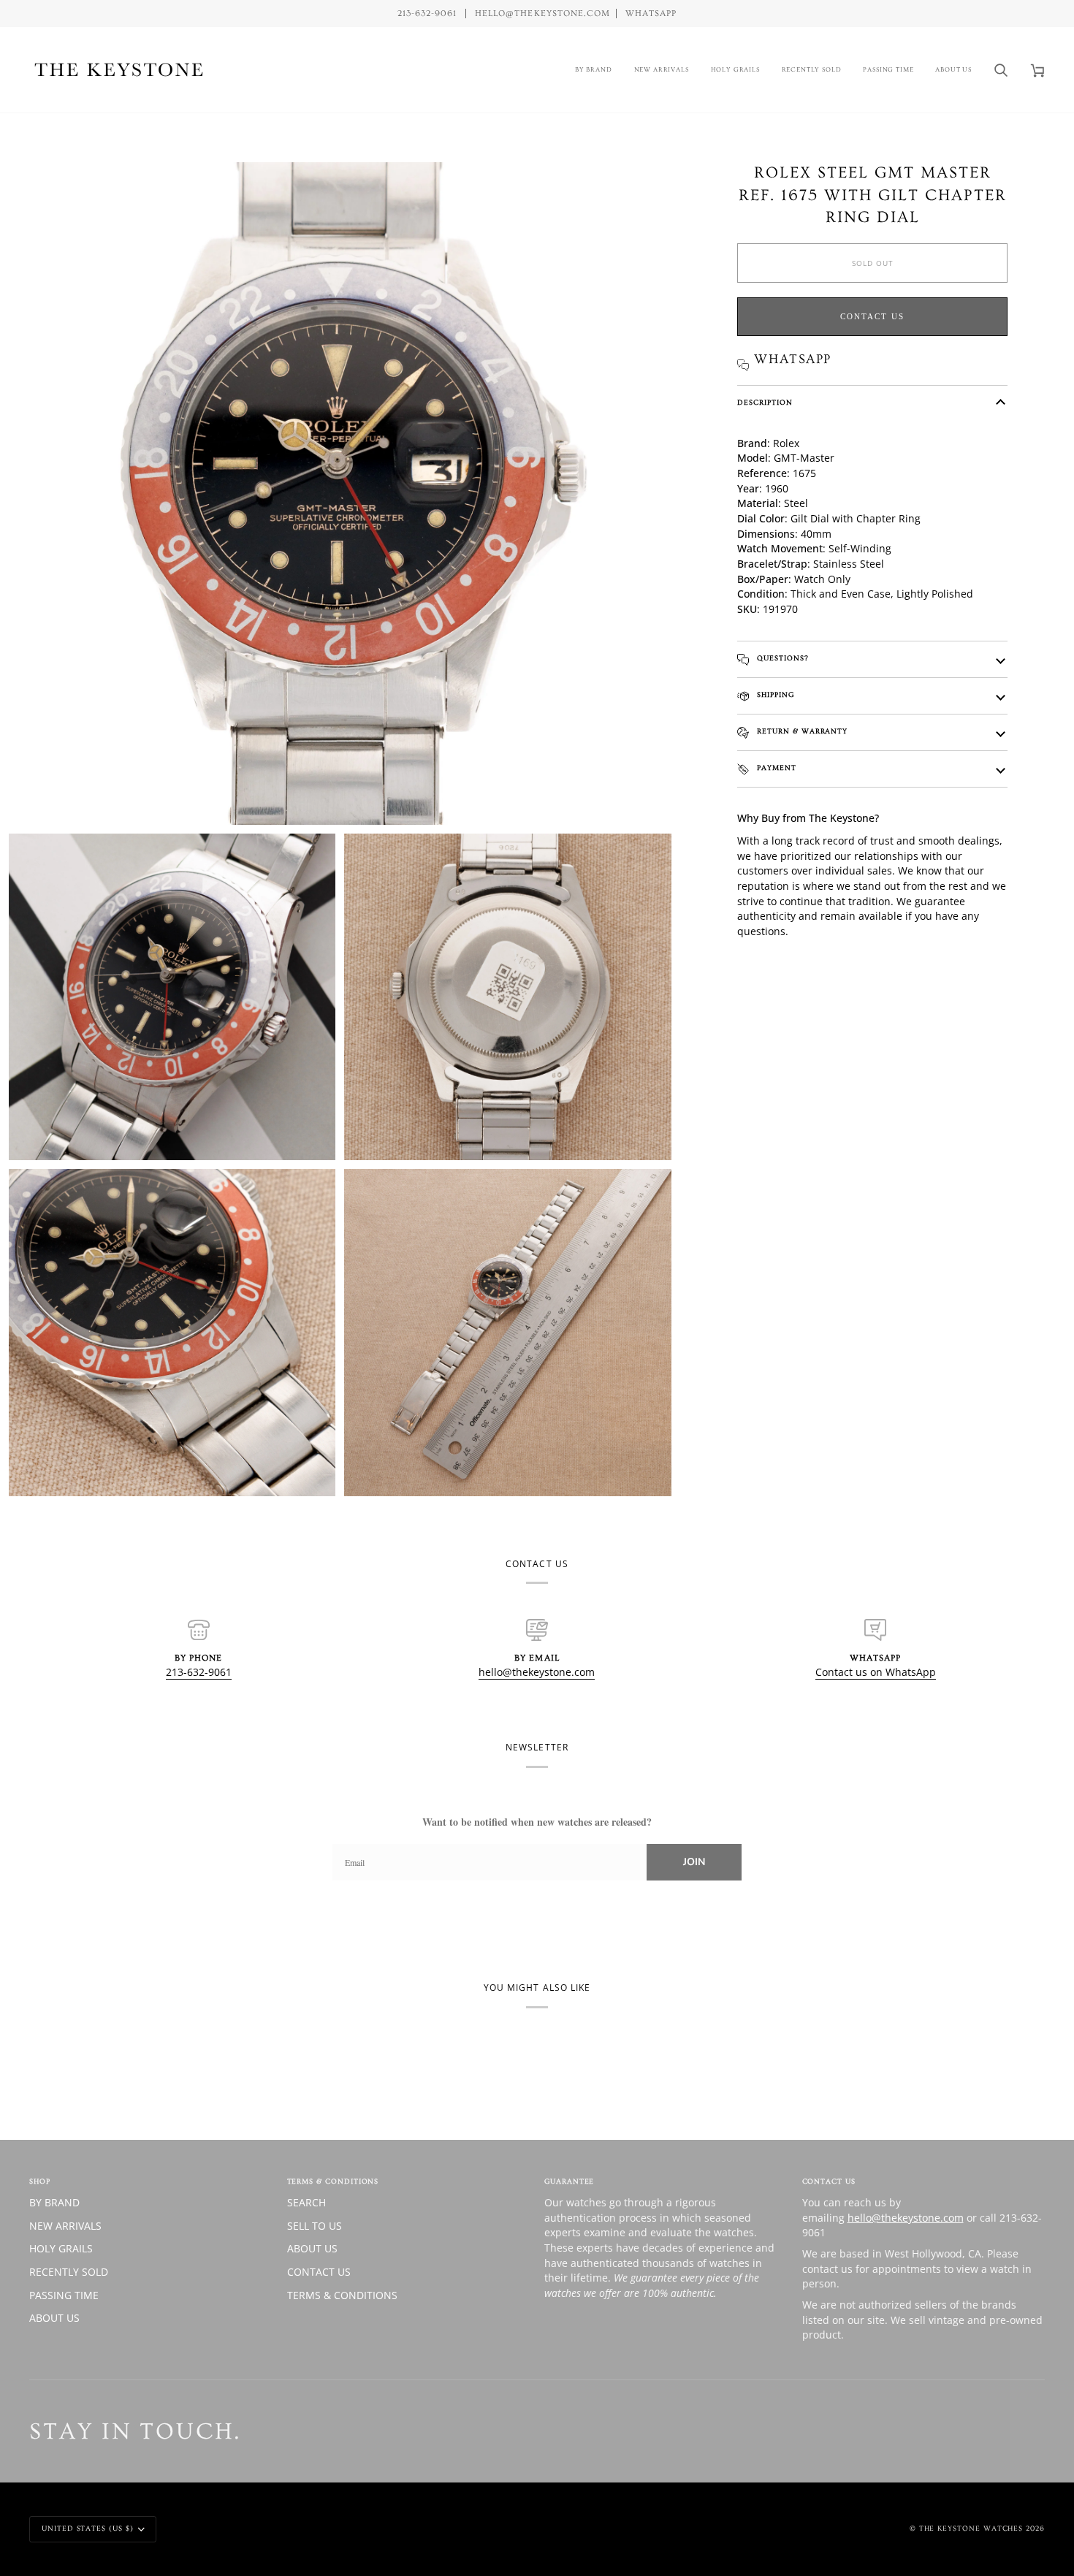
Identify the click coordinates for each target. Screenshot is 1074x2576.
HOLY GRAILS (61, 2248)
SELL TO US (315, 2226)
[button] (594, 70)
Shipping (774, 695)
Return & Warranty (801, 731)
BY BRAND (54, 2202)
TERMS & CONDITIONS (342, 2295)
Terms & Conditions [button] (333, 2181)
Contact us (872, 316)
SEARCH (306, 2202)
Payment (775, 768)
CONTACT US (319, 2272)
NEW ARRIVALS (65, 2226)
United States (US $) (88, 2529)
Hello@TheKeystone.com (542, 14)
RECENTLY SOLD (69, 2272)
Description (765, 403)
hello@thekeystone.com (537, 1672)
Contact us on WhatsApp (876, 1672)
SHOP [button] (40, 2181)
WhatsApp (651, 14)
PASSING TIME (64, 2295)
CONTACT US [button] (829, 2181)
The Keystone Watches (971, 2529)
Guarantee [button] (569, 2181)
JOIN (694, 1862)
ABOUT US (54, 2318)
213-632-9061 (199, 1672)
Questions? (781, 658)
